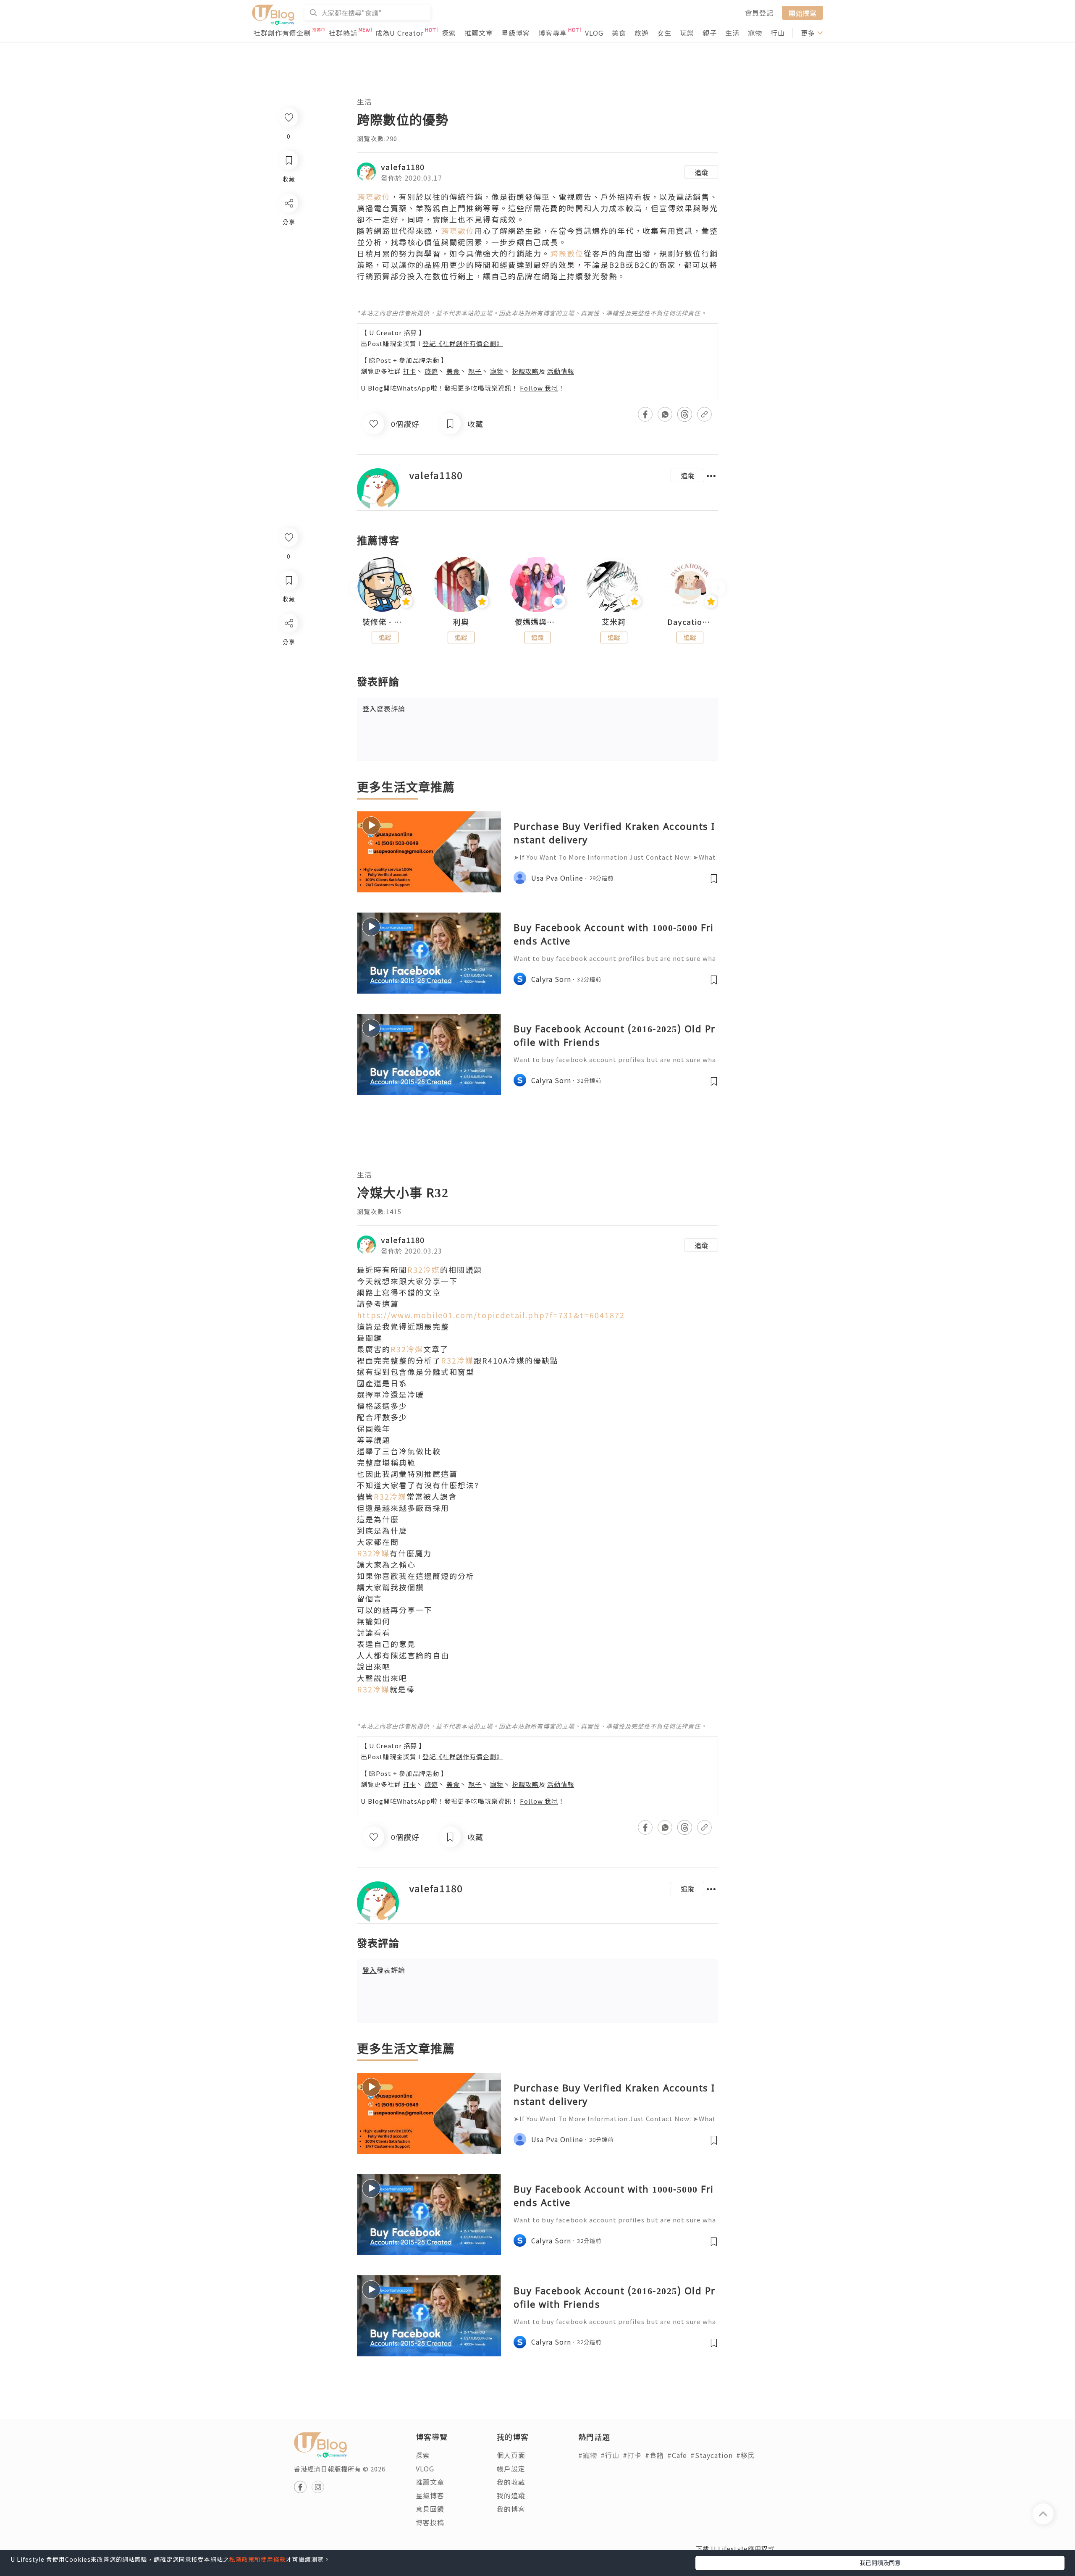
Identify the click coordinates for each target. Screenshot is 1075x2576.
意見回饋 (430, 2509)
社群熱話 (343, 33)
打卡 (409, 371)
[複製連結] (288, 717)
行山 (778, 33)
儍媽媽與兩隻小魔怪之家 (537, 622)
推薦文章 (479, 33)
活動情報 (561, 371)
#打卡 (632, 2455)
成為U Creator (400, 33)
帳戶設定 (511, 2468)
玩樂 (687, 33)
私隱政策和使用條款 (258, 2559)
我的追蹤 (511, 2495)
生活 (732, 33)
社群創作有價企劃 (282, 33)
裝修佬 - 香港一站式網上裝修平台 (385, 622)
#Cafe (677, 2455)
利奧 (461, 622)
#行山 (610, 2455)
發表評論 (384, 708)
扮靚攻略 (525, 371)
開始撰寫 (802, 13)
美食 (619, 33)
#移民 (746, 2455)
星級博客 (516, 33)
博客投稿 (430, 2522)
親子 (710, 33)
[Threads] (288, 693)
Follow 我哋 (539, 388)
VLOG (594, 33)
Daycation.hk (690, 622)
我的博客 (511, 2509)
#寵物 (588, 2455)
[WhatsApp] (288, 669)
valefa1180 (403, 167)
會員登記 (759, 13)
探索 (449, 33)
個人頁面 (511, 2455)
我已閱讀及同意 (880, 2563)
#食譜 (654, 2455)
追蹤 (701, 172)
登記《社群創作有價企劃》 (463, 343)
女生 (664, 33)
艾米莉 (614, 622)
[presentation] (357, 588)
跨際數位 (374, 197)
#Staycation (712, 2455)
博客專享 (553, 33)
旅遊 (642, 33)
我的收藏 (511, 2482)
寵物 (755, 33)
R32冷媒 (424, 1270)
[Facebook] (288, 645)
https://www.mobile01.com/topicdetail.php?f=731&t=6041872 (491, 1315)
